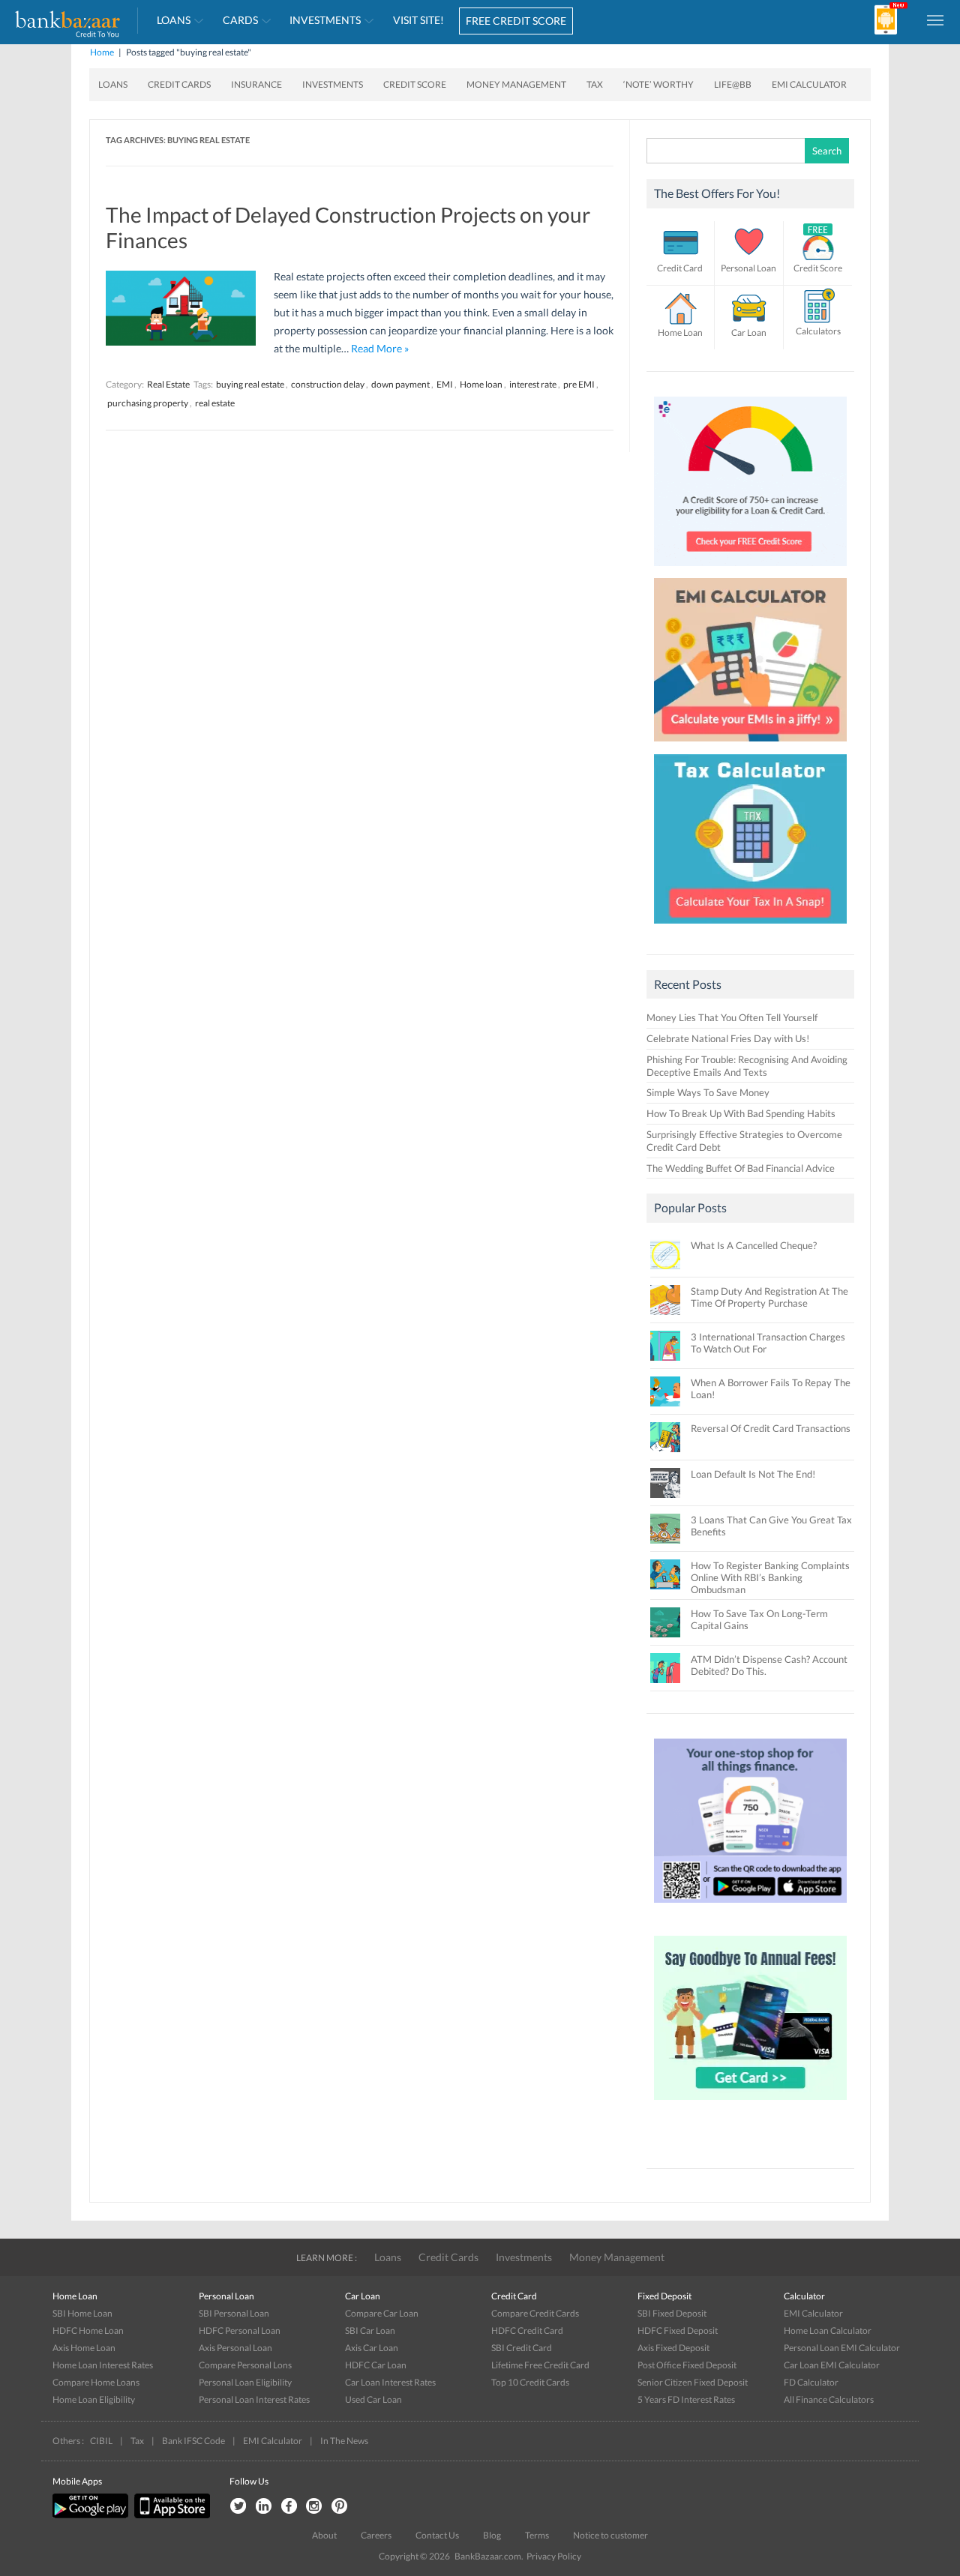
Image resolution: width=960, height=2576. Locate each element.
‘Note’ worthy (658, 84)
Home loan (481, 384)
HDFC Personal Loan (240, 2330)
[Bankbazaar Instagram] (314, 2507)
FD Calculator (811, 2382)
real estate (215, 403)
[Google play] (91, 2515)
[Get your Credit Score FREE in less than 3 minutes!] (751, 570)
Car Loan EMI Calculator (832, 2365)
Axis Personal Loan (235, 2348)
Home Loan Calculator (828, 2330)
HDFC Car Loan (376, 2365)
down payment (400, 384)
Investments (325, 20)
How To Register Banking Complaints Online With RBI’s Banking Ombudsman (770, 1577)
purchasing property (148, 403)
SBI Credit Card (522, 2348)
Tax (595, 84)
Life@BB (733, 84)
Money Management (516, 84)
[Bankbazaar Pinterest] (340, 2507)
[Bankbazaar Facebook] (289, 2507)
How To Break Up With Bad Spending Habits (741, 1113)
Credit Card (680, 268)
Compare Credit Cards (535, 2313)
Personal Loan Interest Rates (254, 2399)
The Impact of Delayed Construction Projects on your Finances (348, 227)
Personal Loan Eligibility (245, 2382)
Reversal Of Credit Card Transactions (771, 1428)
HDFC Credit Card (527, 2330)
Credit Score (415, 84)
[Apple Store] (170, 2515)
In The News (344, 2441)
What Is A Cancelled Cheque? (754, 1245)
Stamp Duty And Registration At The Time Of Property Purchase (769, 1297)
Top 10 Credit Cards (530, 2382)
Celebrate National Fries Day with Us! (728, 1038)
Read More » (380, 348)
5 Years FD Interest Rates (686, 2399)
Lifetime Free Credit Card (540, 2365)
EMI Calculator (809, 84)
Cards (240, 20)
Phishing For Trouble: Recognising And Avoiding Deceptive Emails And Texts (747, 1066)
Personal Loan (748, 268)
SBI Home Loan (82, 2313)
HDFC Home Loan (88, 2330)
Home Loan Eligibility (94, 2399)
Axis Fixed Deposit (673, 2348)
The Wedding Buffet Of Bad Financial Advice (741, 1168)
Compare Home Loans (96, 2382)
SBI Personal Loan (234, 2313)
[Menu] (936, 19)
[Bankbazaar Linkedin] (263, 2507)
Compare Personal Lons (245, 2365)
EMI (445, 384)
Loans (174, 20)
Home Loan (680, 332)
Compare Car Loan (382, 2313)
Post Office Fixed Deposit (687, 2365)
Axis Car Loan (372, 2348)
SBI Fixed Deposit (672, 2313)
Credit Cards (179, 84)
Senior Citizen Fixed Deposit (693, 2382)
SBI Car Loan (370, 2330)
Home (102, 52)
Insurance (256, 84)
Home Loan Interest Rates (103, 2365)
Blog (492, 2535)
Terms (537, 2535)
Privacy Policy (554, 2556)
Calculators (818, 331)
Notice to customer (610, 2535)
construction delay (328, 384)
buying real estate (250, 384)
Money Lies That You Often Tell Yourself (732, 1017)
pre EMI (579, 384)
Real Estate (168, 384)
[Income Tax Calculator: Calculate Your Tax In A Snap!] (751, 927)
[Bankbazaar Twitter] (238, 2507)
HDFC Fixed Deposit (678, 2330)
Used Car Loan (373, 2399)
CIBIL (101, 2441)
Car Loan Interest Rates (390, 2382)
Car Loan (749, 332)
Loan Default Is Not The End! (753, 1474)
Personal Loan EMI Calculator (842, 2348)
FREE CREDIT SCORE (516, 21)
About (324, 2535)
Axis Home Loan (84, 2348)
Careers (376, 2535)
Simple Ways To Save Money (708, 1092)
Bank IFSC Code (193, 2441)
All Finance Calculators (829, 2399)
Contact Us (437, 2535)
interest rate (533, 384)
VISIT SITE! (418, 20)
